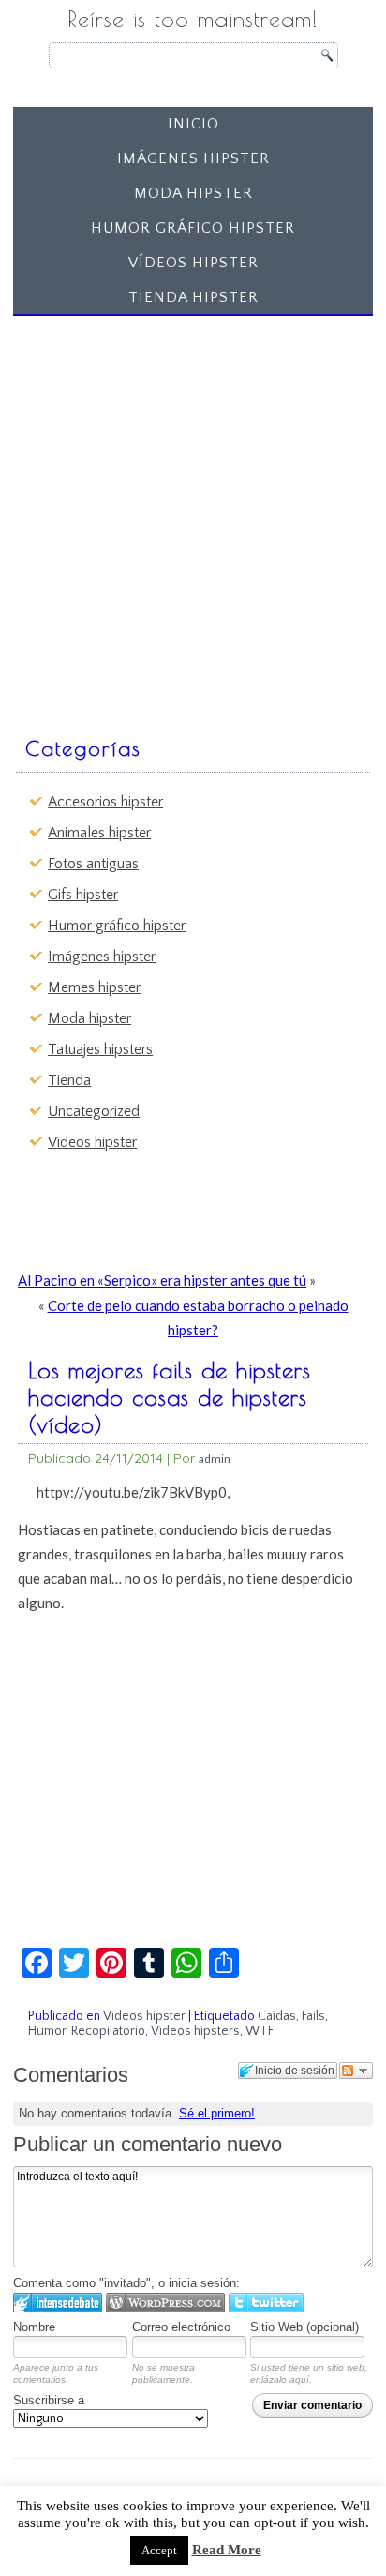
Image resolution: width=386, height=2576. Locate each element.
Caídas (277, 2016)
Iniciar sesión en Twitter (266, 2303)
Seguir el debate (356, 2071)
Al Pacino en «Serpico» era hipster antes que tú (162, 1280)
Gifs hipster (83, 895)
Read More (227, 2550)
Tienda (69, 1080)
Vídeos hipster (193, 263)
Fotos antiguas (93, 864)
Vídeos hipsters (195, 2031)
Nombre (34, 2327)
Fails (313, 2016)
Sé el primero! (217, 2113)
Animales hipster (99, 833)
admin (215, 1459)
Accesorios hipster (105, 802)
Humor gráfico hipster (193, 228)
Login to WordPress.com (165, 2303)
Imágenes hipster (193, 158)
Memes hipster (94, 987)
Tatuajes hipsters (100, 1049)
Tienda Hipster (193, 297)
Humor (47, 2031)
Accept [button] (159, 2550)
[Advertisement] (193, 517)
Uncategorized (94, 1111)
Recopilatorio (108, 2031)
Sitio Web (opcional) (304, 2327)
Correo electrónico (181, 2327)
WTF (260, 2031)
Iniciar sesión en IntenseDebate (58, 2303)
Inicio (193, 124)
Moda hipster (193, 193)
